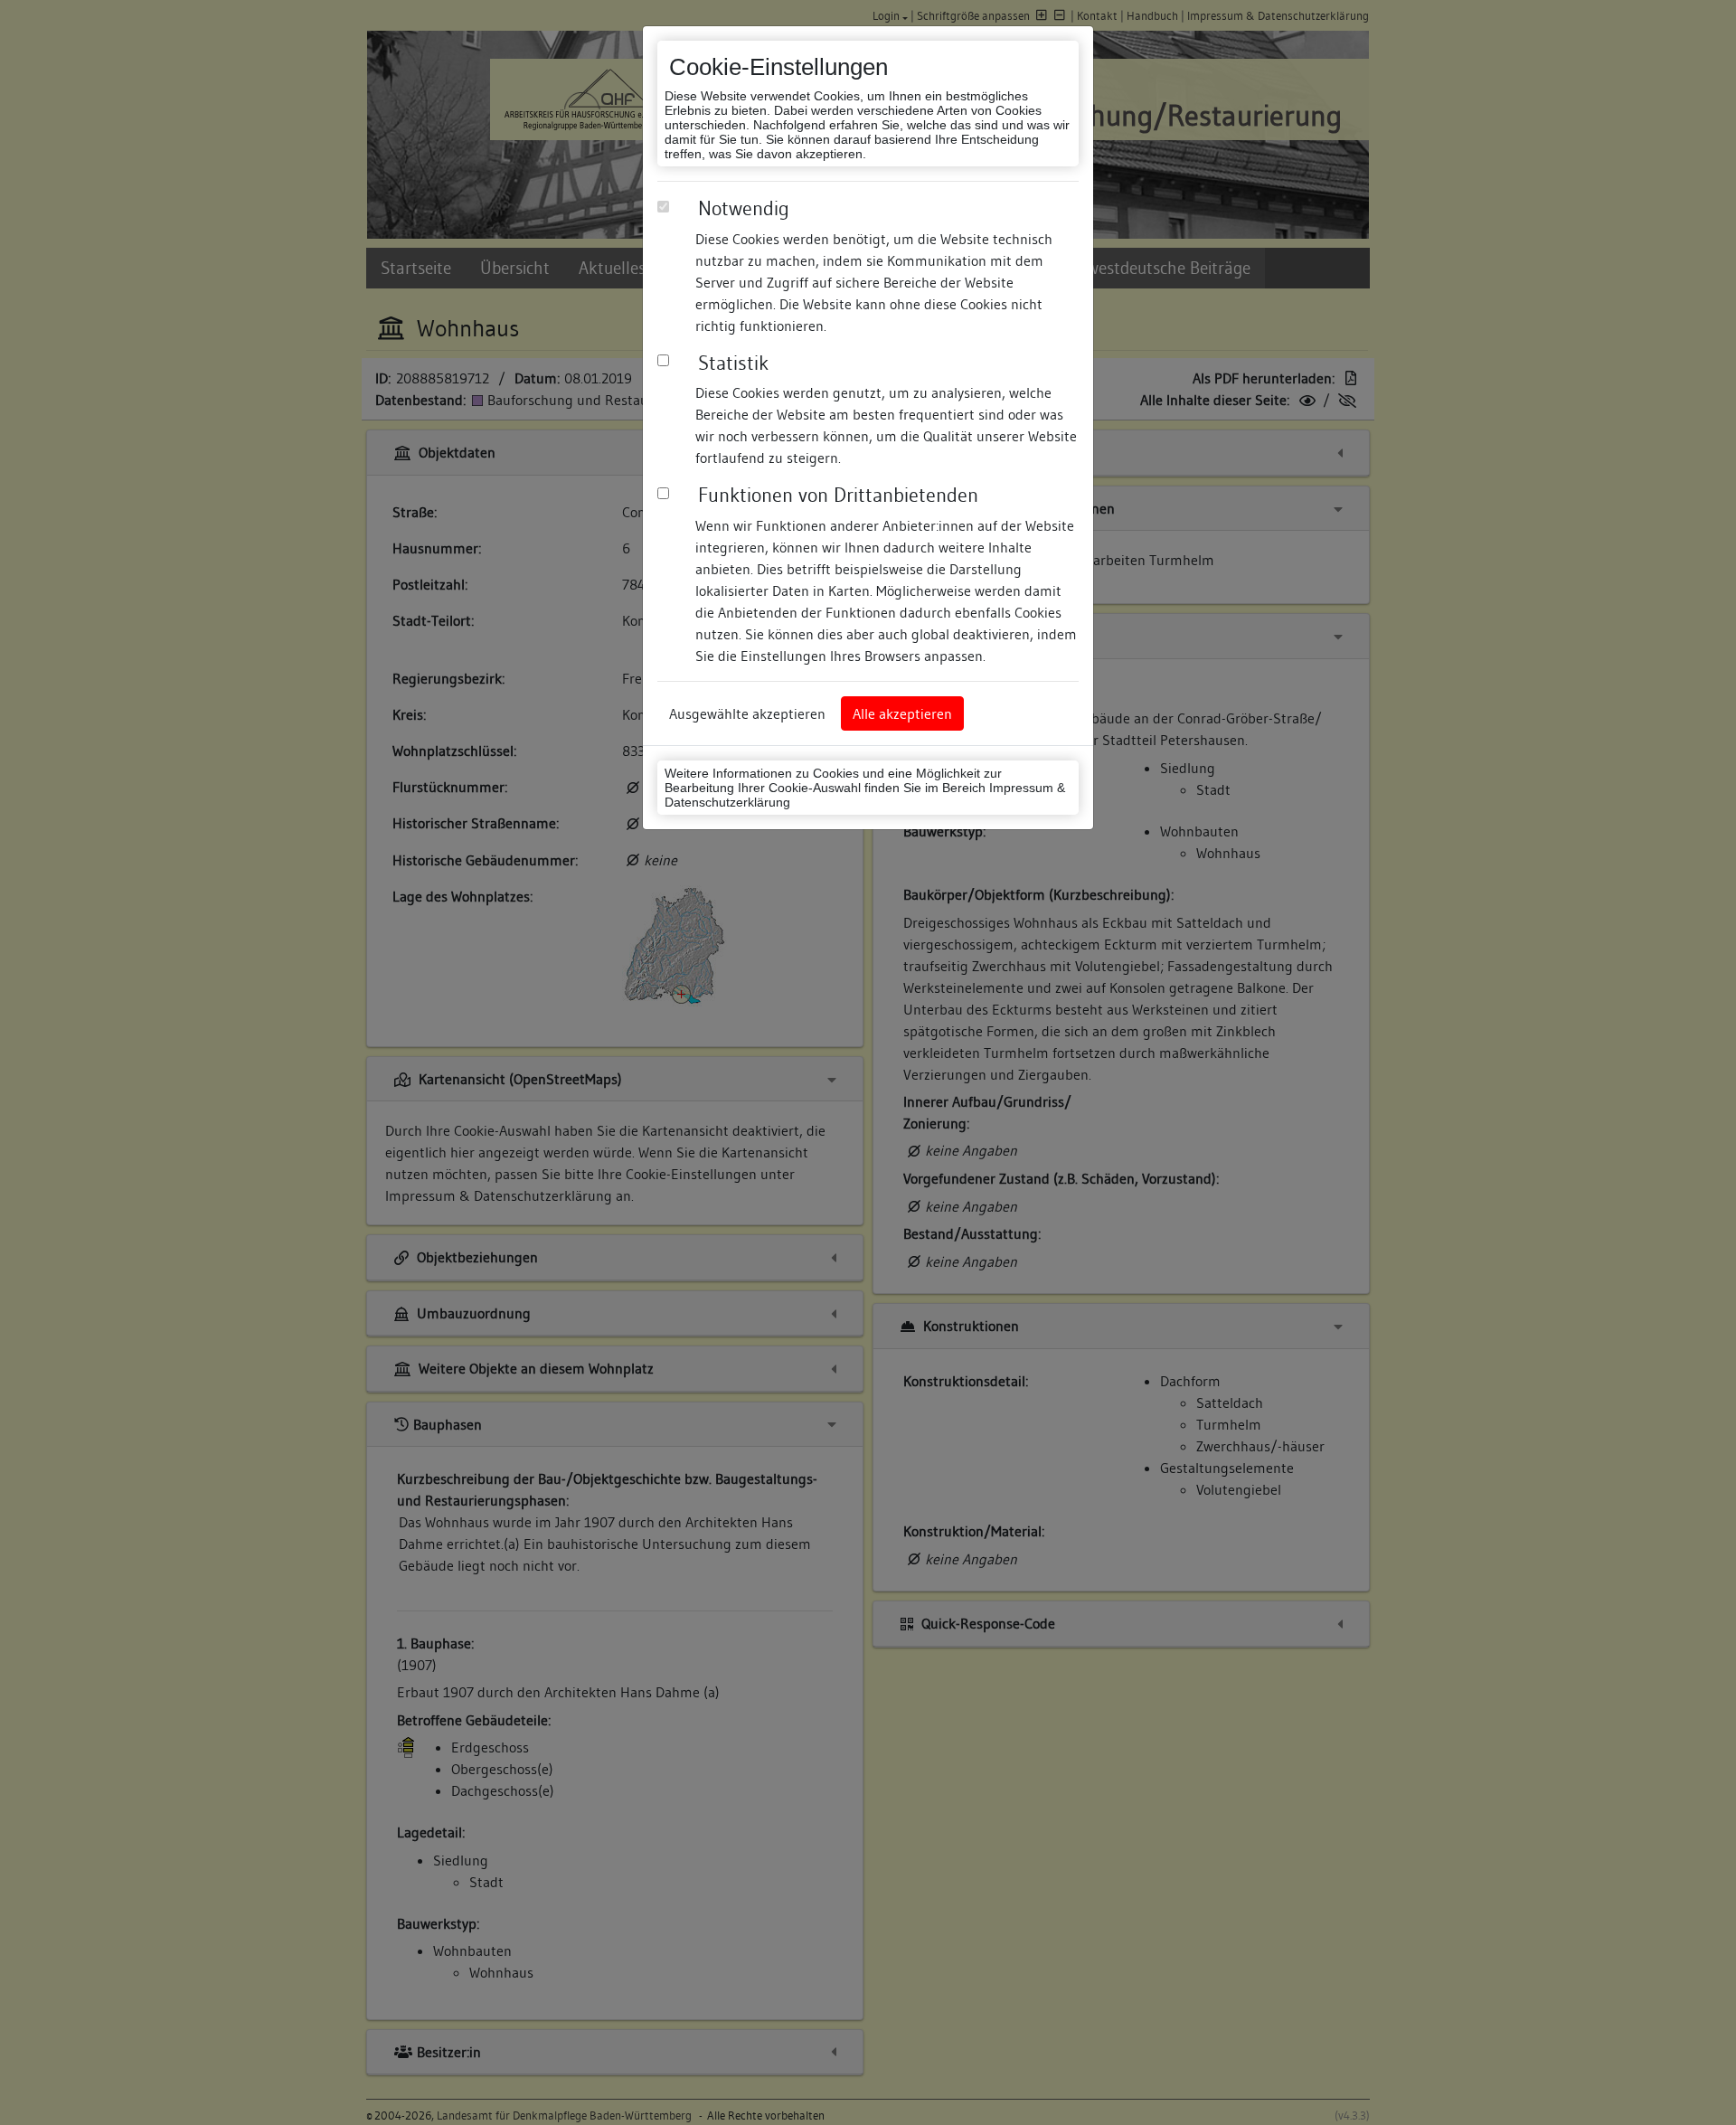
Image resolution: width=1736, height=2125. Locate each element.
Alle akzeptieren (902, 713)
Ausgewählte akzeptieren (747, 713)
